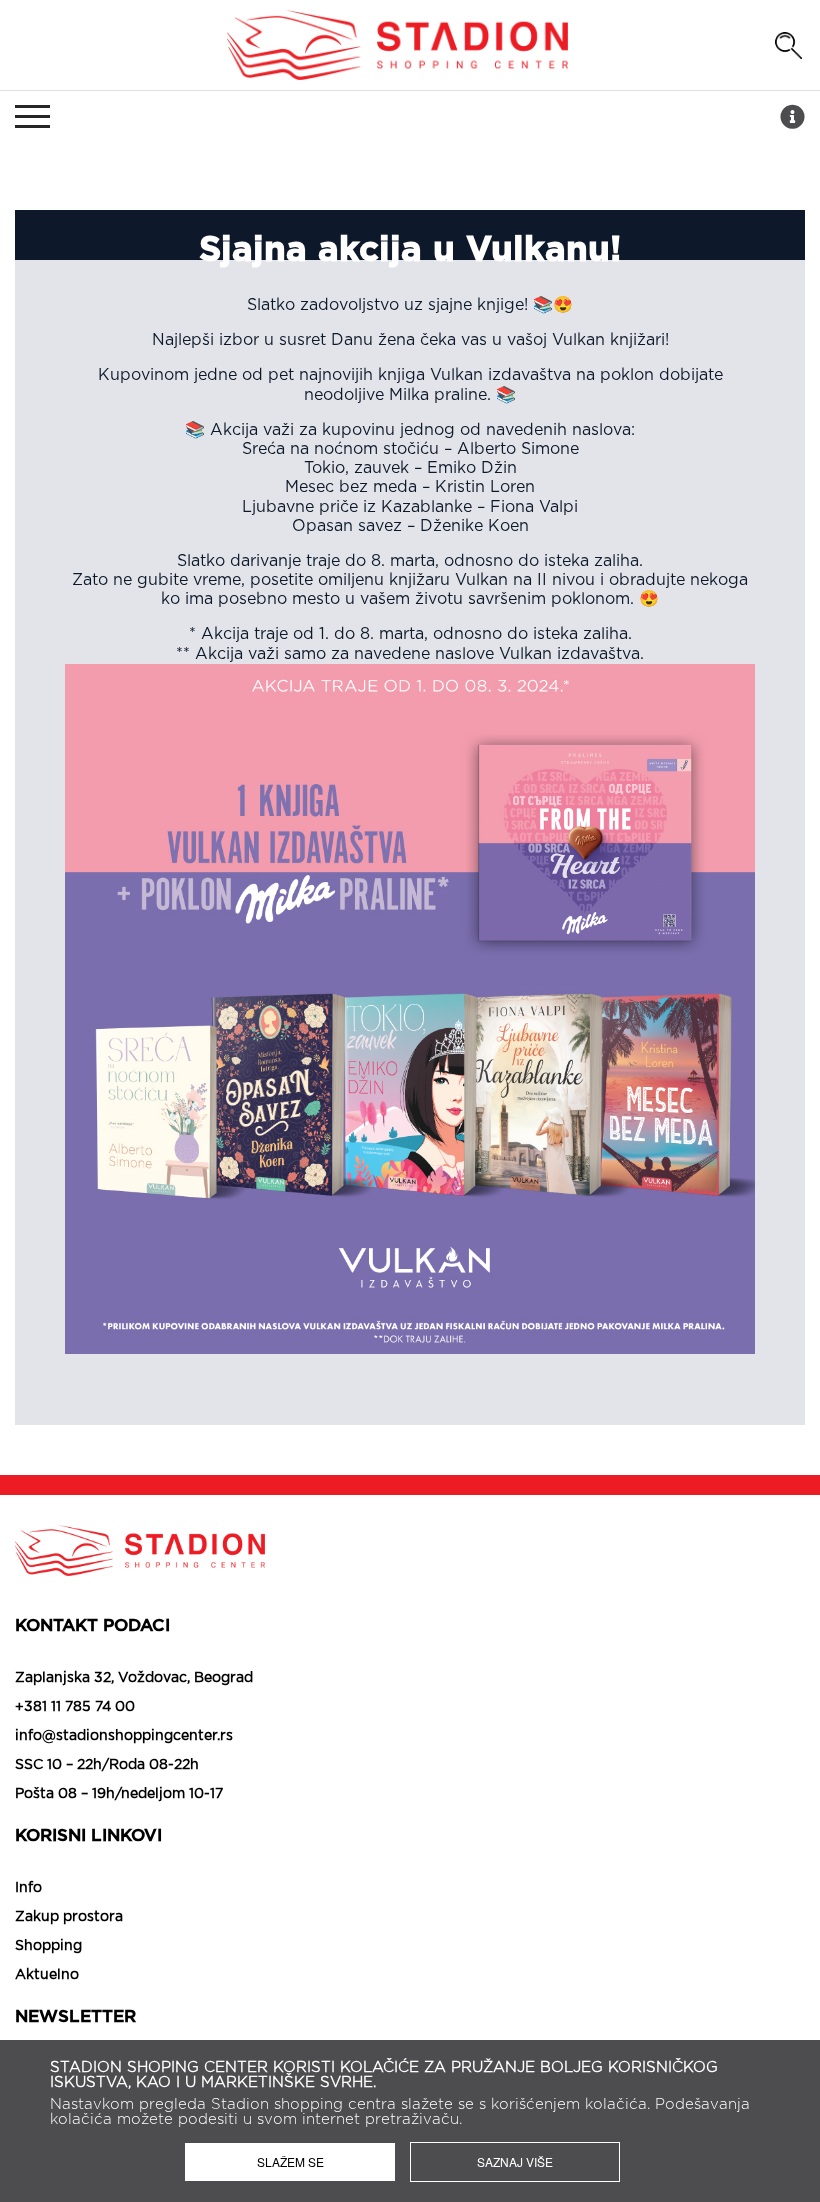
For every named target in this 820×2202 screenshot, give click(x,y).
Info (28, 1888)
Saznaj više (515, 2161)
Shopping (48, 1946)
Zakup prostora (69, 1917)
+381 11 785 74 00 (75, 1707)
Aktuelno (47, 1975)
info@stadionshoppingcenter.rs (124, 1736)
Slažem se (290, 2161)
